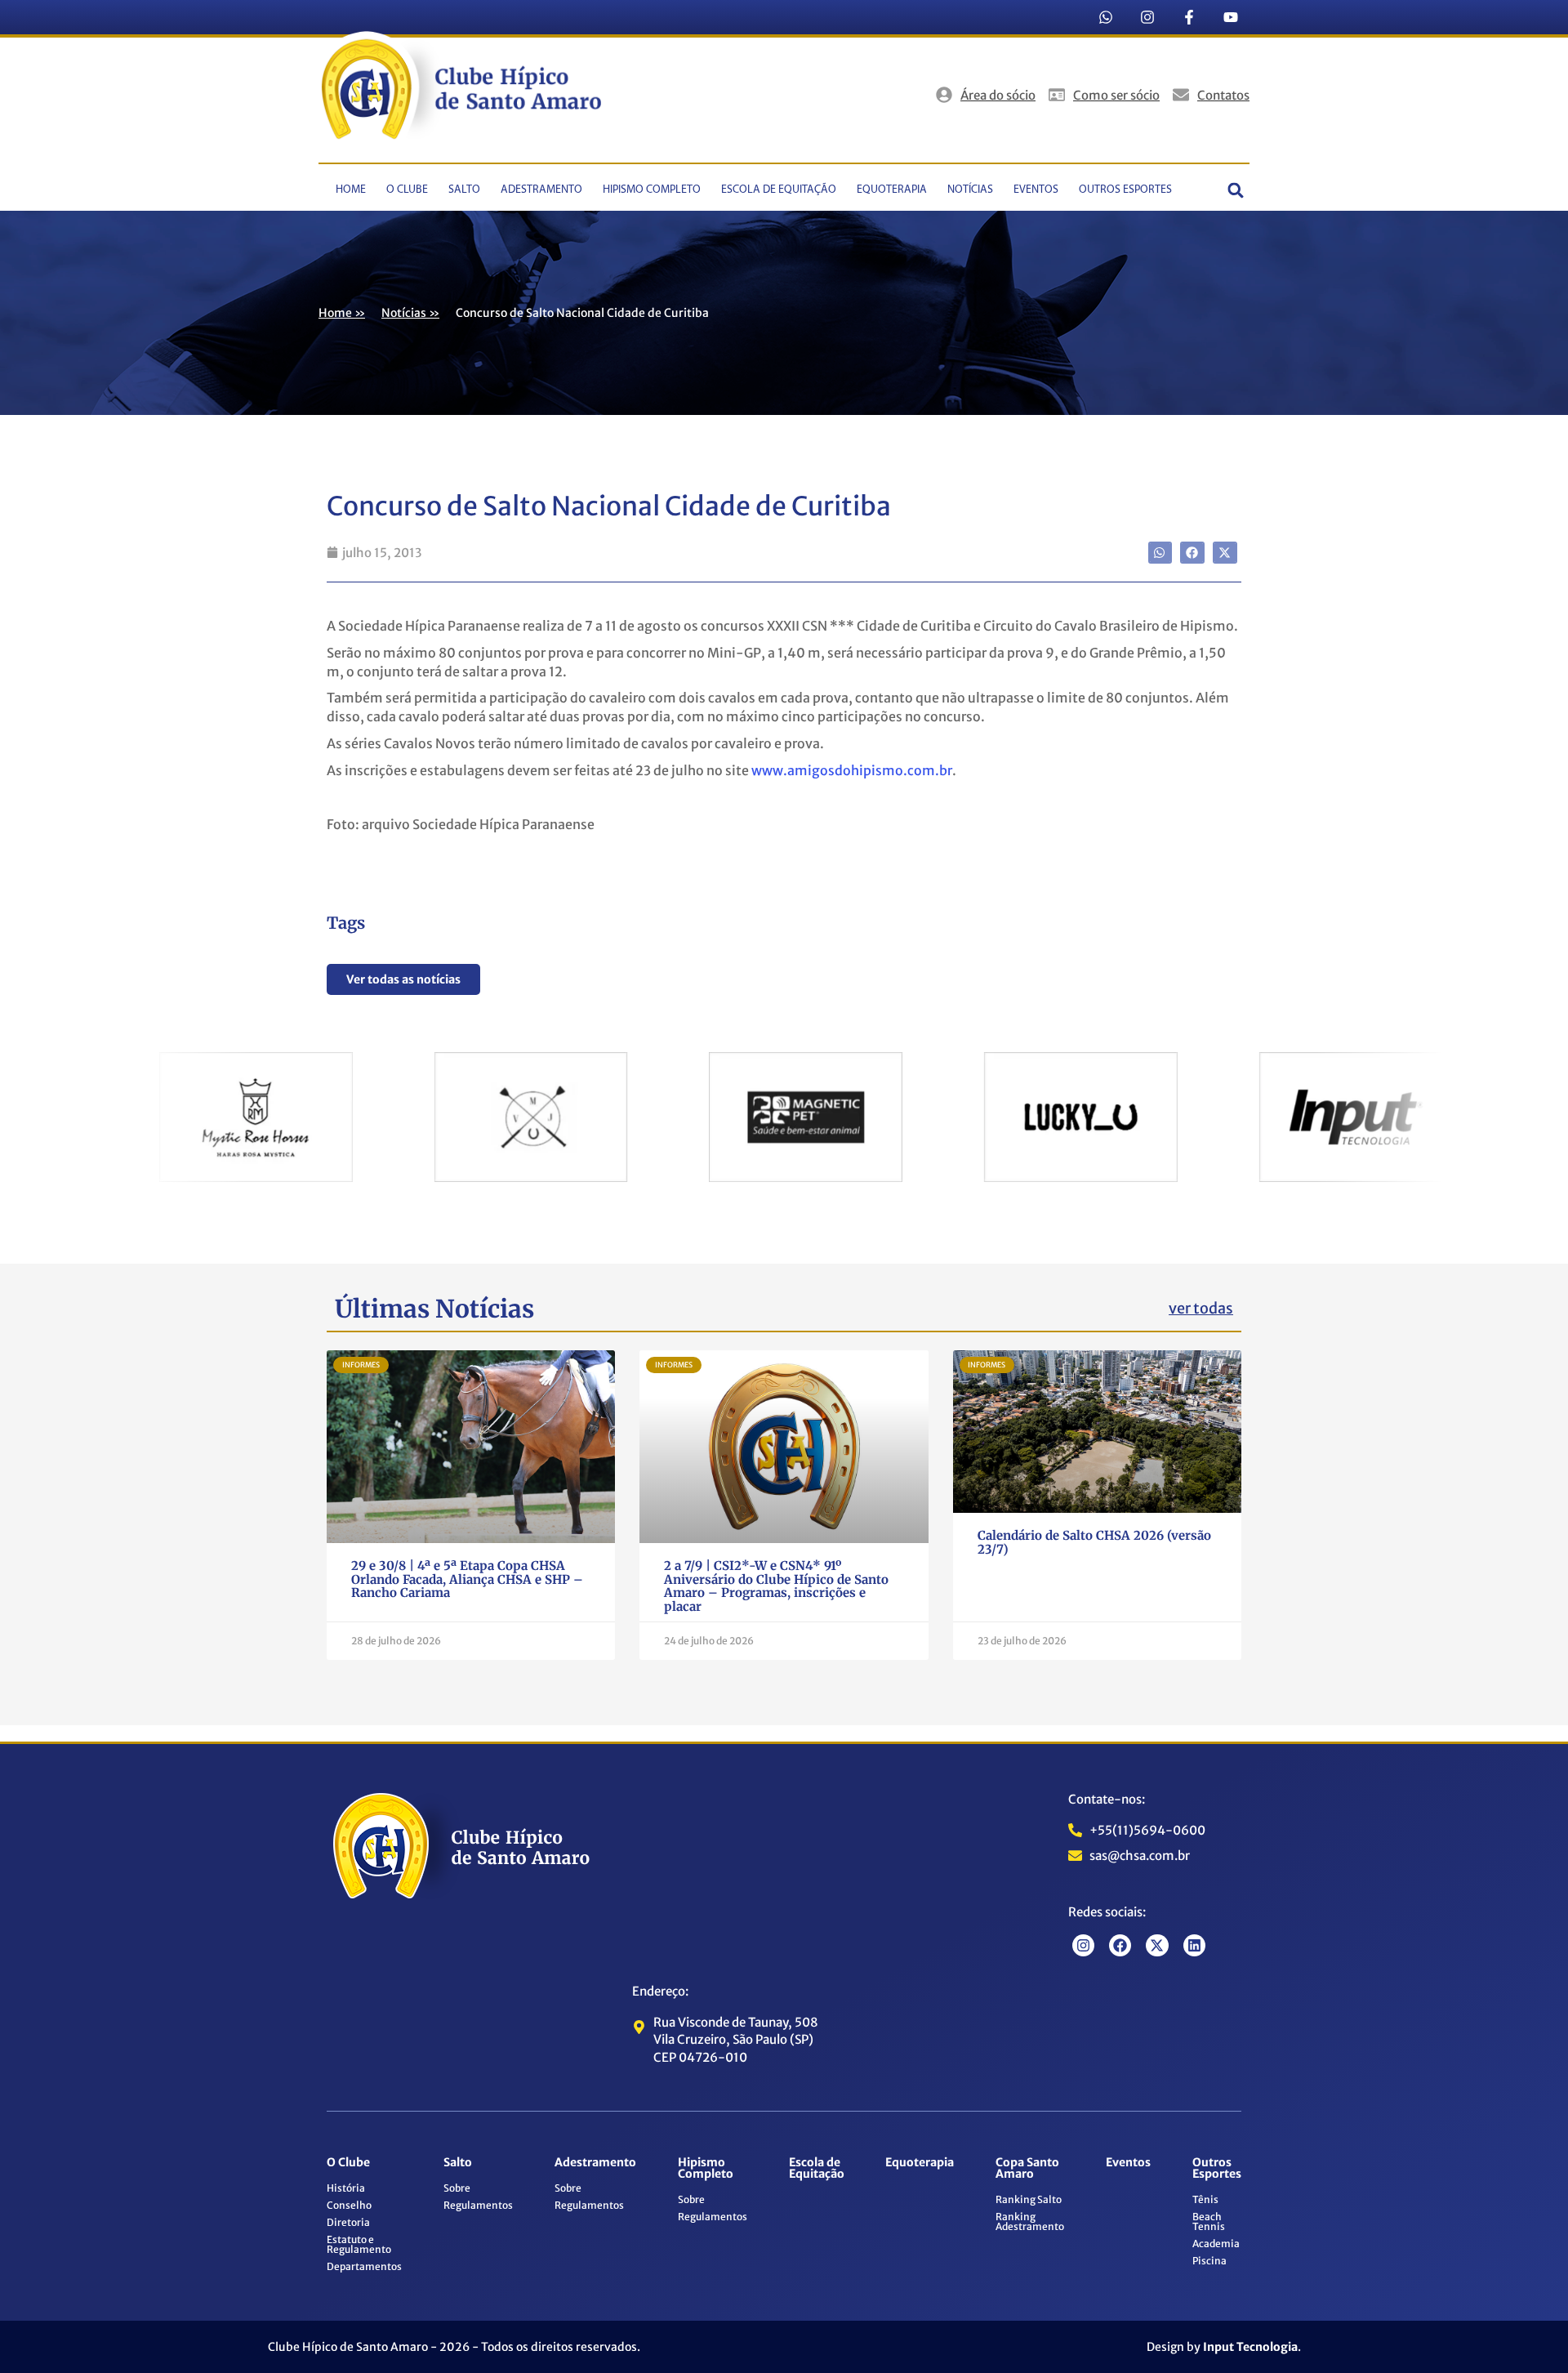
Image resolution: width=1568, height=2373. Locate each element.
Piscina (1209, 2261)
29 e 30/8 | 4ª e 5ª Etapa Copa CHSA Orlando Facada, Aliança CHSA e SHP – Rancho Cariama (467, 1579)
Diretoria (348, 2222)
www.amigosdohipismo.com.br (852, 770)
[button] (1236, 190)
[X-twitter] (1157, 1945)
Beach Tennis (1209, 2221)
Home (351, 190)
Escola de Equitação (779, 190)
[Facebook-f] (1189, 17)
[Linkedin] (1194, 1945)
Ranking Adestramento (1030, 2221)
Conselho (349, 2205)
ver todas (1201, 1308)
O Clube (407, 190)
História (346, 2188)
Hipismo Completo (652, 190)
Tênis (1205, 2199)
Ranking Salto (1029, 2199)
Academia (1216, 2244)
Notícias (970, 190)
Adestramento (541, 190)
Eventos (1036, 190)
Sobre (457, 2188)
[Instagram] (1147, 17)
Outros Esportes (1125, 190)
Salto (464, 190)
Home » (342, 313)
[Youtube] (1231, 17)
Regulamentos (478, 2205)
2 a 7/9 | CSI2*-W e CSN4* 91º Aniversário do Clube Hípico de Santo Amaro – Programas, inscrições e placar (776, 1586)
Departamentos (364, 2266)
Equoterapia (892, 190)
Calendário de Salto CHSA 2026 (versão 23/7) (1094, 1542)
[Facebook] (1120, 1945)
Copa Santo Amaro (1027, 2168)
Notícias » (410, 313)
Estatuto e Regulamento (359, 2244)
